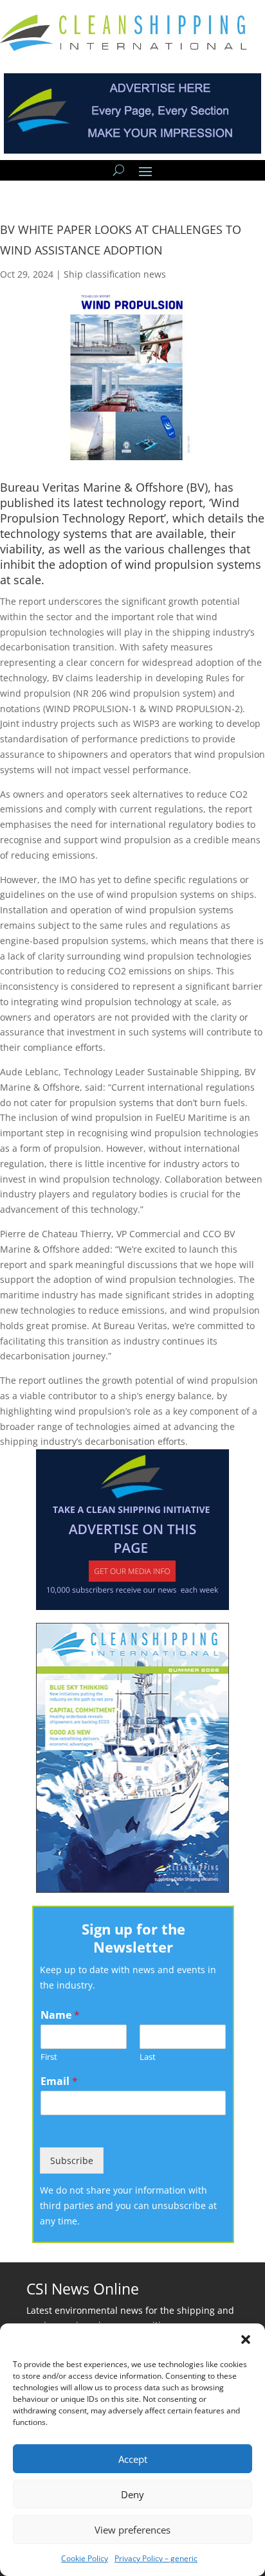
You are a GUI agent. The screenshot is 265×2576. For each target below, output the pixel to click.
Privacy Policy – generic (156, 2558)
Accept (133, 2459)
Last (148, 2057)
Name (60, 2015)
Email (59, 2081)
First (49, 2057)
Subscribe (72, 2160)
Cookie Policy (85, 2558)
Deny (132, 2494)
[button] (246, 2339)
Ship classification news (115, 274)
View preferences (132, 2530)
